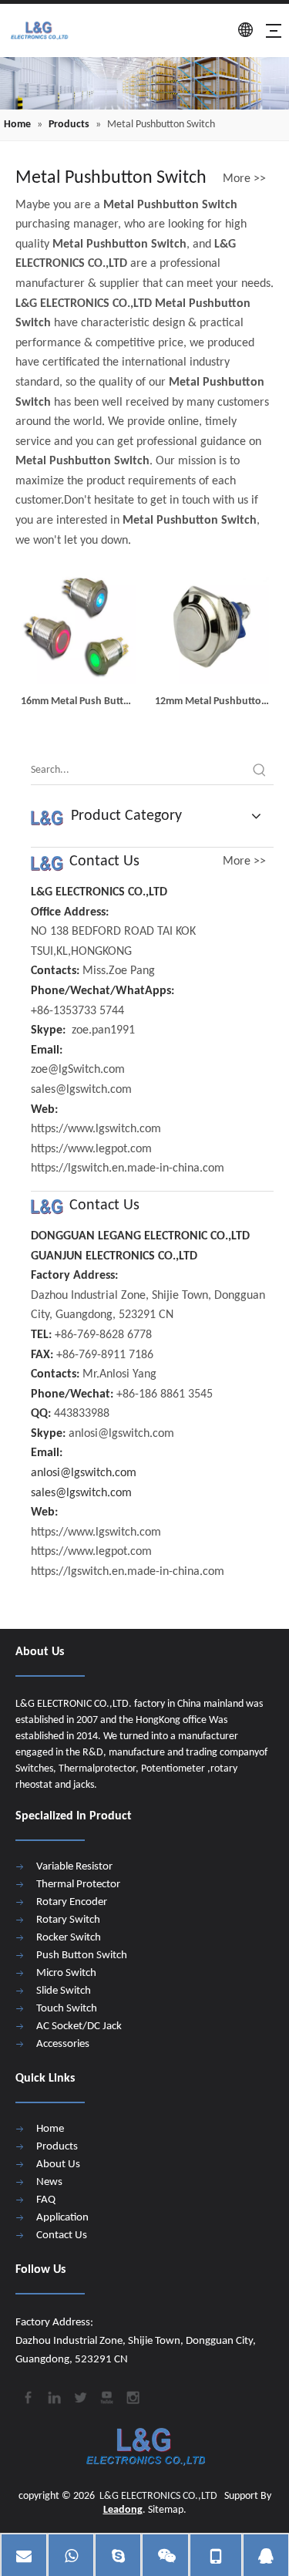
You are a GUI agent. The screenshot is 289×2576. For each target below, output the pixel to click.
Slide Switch (64, 1991)
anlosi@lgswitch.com (84, 1473)
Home (50, 2129)
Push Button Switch (82, 1956)
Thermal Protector (78, 1885)
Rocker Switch (69, 1938)
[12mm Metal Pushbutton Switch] (212, 626)
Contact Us (62, 2235)
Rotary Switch (68, 1920)
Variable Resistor (74, 1867)
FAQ (46, 2200)
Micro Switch (66, 1973)
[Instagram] (132, 2396)
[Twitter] (79, 2396)
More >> (244, 179)
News (49, 2182)
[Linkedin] (53, 2396)
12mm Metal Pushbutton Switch (211, 703)
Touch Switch (67, 2009)
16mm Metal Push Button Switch (78, 703)
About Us (58, 2165)
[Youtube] (106, 2396)
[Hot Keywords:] (260, 770)
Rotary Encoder (72, 1902)
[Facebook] (27, 2396)
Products (57, 2147)
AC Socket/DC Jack (79, 2026)
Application (62, 2218)
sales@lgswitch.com (81, 1493)
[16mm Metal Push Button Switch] (78, 626)
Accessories (63, 2044)
